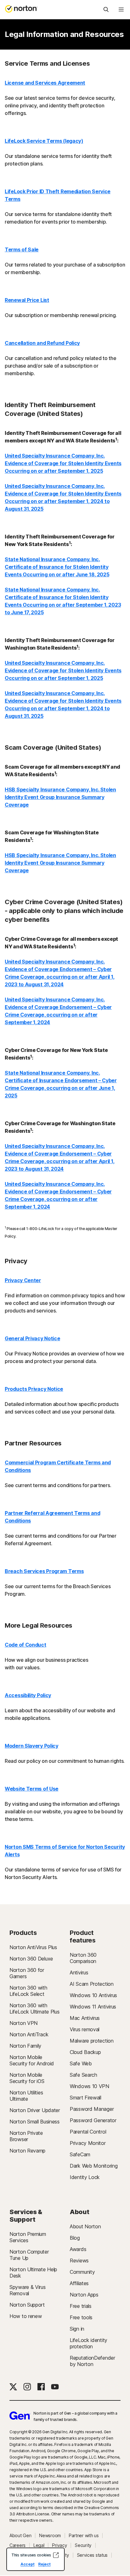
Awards (78, 2249)
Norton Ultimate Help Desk (33, 2273)
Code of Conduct (26, 1645)
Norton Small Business (35, 2122)
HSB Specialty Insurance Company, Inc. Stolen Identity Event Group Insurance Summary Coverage (60, 797)
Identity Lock (85, 2177)
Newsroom (50, 2536)
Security (83, 2545)
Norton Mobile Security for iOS (27, 2078)
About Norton (85, 2226)
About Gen (20, 2536)
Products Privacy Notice (34, 1389)
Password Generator (93, 2120)
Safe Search (83, 2075)
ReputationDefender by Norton (92, 2361)
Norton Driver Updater (35, 2110)
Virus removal (85, 2029)
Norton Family (25, 2046)
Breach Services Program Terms (44, 1571)
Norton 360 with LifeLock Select (28, 1991)
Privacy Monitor (88, 2143)
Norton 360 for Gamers (27, 1973)
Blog (75, 2238)
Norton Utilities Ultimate (26, 2096)
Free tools (81, 2317)
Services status (92, 2555)
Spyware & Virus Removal (28, 2290)
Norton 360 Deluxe (31, 1959)
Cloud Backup (85, 2052)
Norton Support (27, 2305)
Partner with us (84, 2536)
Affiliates (79, 2283)
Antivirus (79, 1973)
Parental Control (88, 2132)
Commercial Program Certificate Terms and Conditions (58, 1466)
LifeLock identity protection (89, 2343)
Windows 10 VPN (89, 2086)
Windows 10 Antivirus (93, 1995)
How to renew (26, 2316)
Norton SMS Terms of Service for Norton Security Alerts (65, 1851)
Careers (18, 2545)
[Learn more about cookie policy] (56, 2555)
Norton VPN (24, 2023)
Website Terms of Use (32, 1789)
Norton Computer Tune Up (29, 2255)
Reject (44, 2564)
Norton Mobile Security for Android (32, 2060)
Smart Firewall (86, 2098)
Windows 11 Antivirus (93, 2007)
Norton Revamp (27, 2151)
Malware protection (92, 2041)
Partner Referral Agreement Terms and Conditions (52, 1517)
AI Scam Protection (92, 1984)
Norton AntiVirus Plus (33, 1947)
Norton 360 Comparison (83, 1958)
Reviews (79, 2261)
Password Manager (92, 2109)
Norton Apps (84, 2295)
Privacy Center (23, 1280)
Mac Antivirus (85, 2018)
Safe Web (81, 2063)
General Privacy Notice (32, 1338)
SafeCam (80, 2154)
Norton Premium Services (28, 2237)
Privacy (59, 2545)
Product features (83, 1937)
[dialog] (35, 2559)
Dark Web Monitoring (94, 2166)
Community (82, 2272)
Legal (39, 2545)
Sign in (77, 2329)
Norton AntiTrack (29, 2034)
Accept (27, 2564)
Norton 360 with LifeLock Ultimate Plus (34, 2009)
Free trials (81, 2306)
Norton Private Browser (26, 2136)
